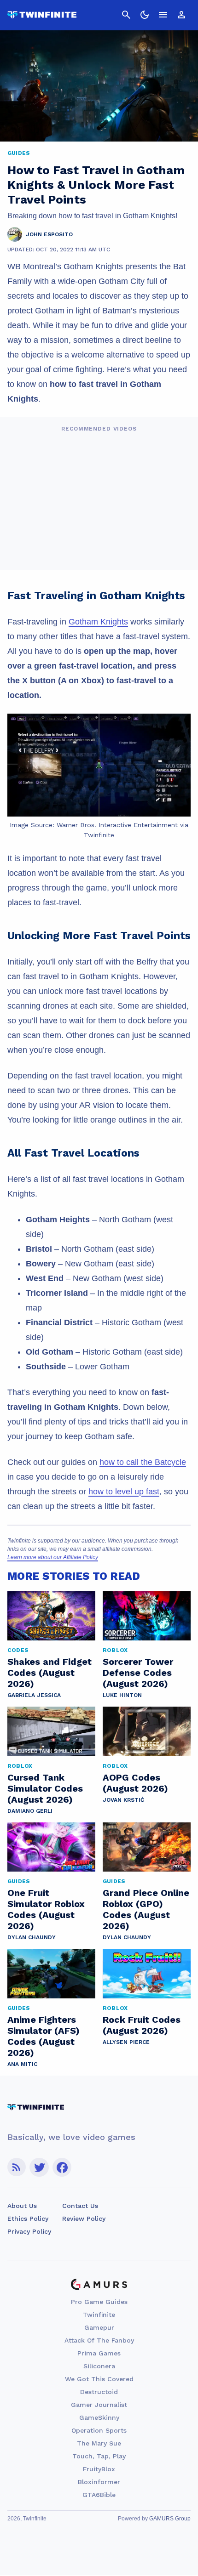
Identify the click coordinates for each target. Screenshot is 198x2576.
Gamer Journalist (99, 2405)
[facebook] (62, 2167)
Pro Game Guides (99, 2302)
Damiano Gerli (30, 1811)
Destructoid (99, 2392)
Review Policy (84, 2219)
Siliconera (99, 2366)
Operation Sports (99, 2430)
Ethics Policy (28, 2219)
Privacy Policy (29, 2231)
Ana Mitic (22, 2064)
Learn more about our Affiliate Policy (53, 1557)
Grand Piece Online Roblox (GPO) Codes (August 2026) (146, 1909)
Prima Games (99, 2353)
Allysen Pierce (126, 2042)
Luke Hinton (122, 1695)
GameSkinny (99, 2417)
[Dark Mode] (145, 15)
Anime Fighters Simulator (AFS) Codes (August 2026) (44, 2036)
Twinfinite (99, 2315)
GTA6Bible (99, 2495)
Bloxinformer (99, 2482)
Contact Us (80, 2206)
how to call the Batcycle (143, 1462)
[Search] (126, 15)
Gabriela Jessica (34, 1695)
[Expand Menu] (163, 15)
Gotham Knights (98, 622)
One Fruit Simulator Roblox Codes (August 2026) (46, 1909)
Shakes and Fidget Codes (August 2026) (49, 1673)
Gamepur (99, 2327)
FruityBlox (99, 2469)
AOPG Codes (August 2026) (135, 1783)
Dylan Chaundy (32, 1937)
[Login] (181, 15)
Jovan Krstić (123, 1800)
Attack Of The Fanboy (99, 2340)
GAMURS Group (170, 2519)
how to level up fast (124, 1492)
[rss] (17, 2167)
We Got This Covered (99, 2379)
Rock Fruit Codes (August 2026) (142, 2025)
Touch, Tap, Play (99, 2456)
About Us (22, 2206)
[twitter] (39, 2167)
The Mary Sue (99, 2443)
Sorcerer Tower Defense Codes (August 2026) (138, 1673)
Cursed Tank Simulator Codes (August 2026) (45, 1788)
